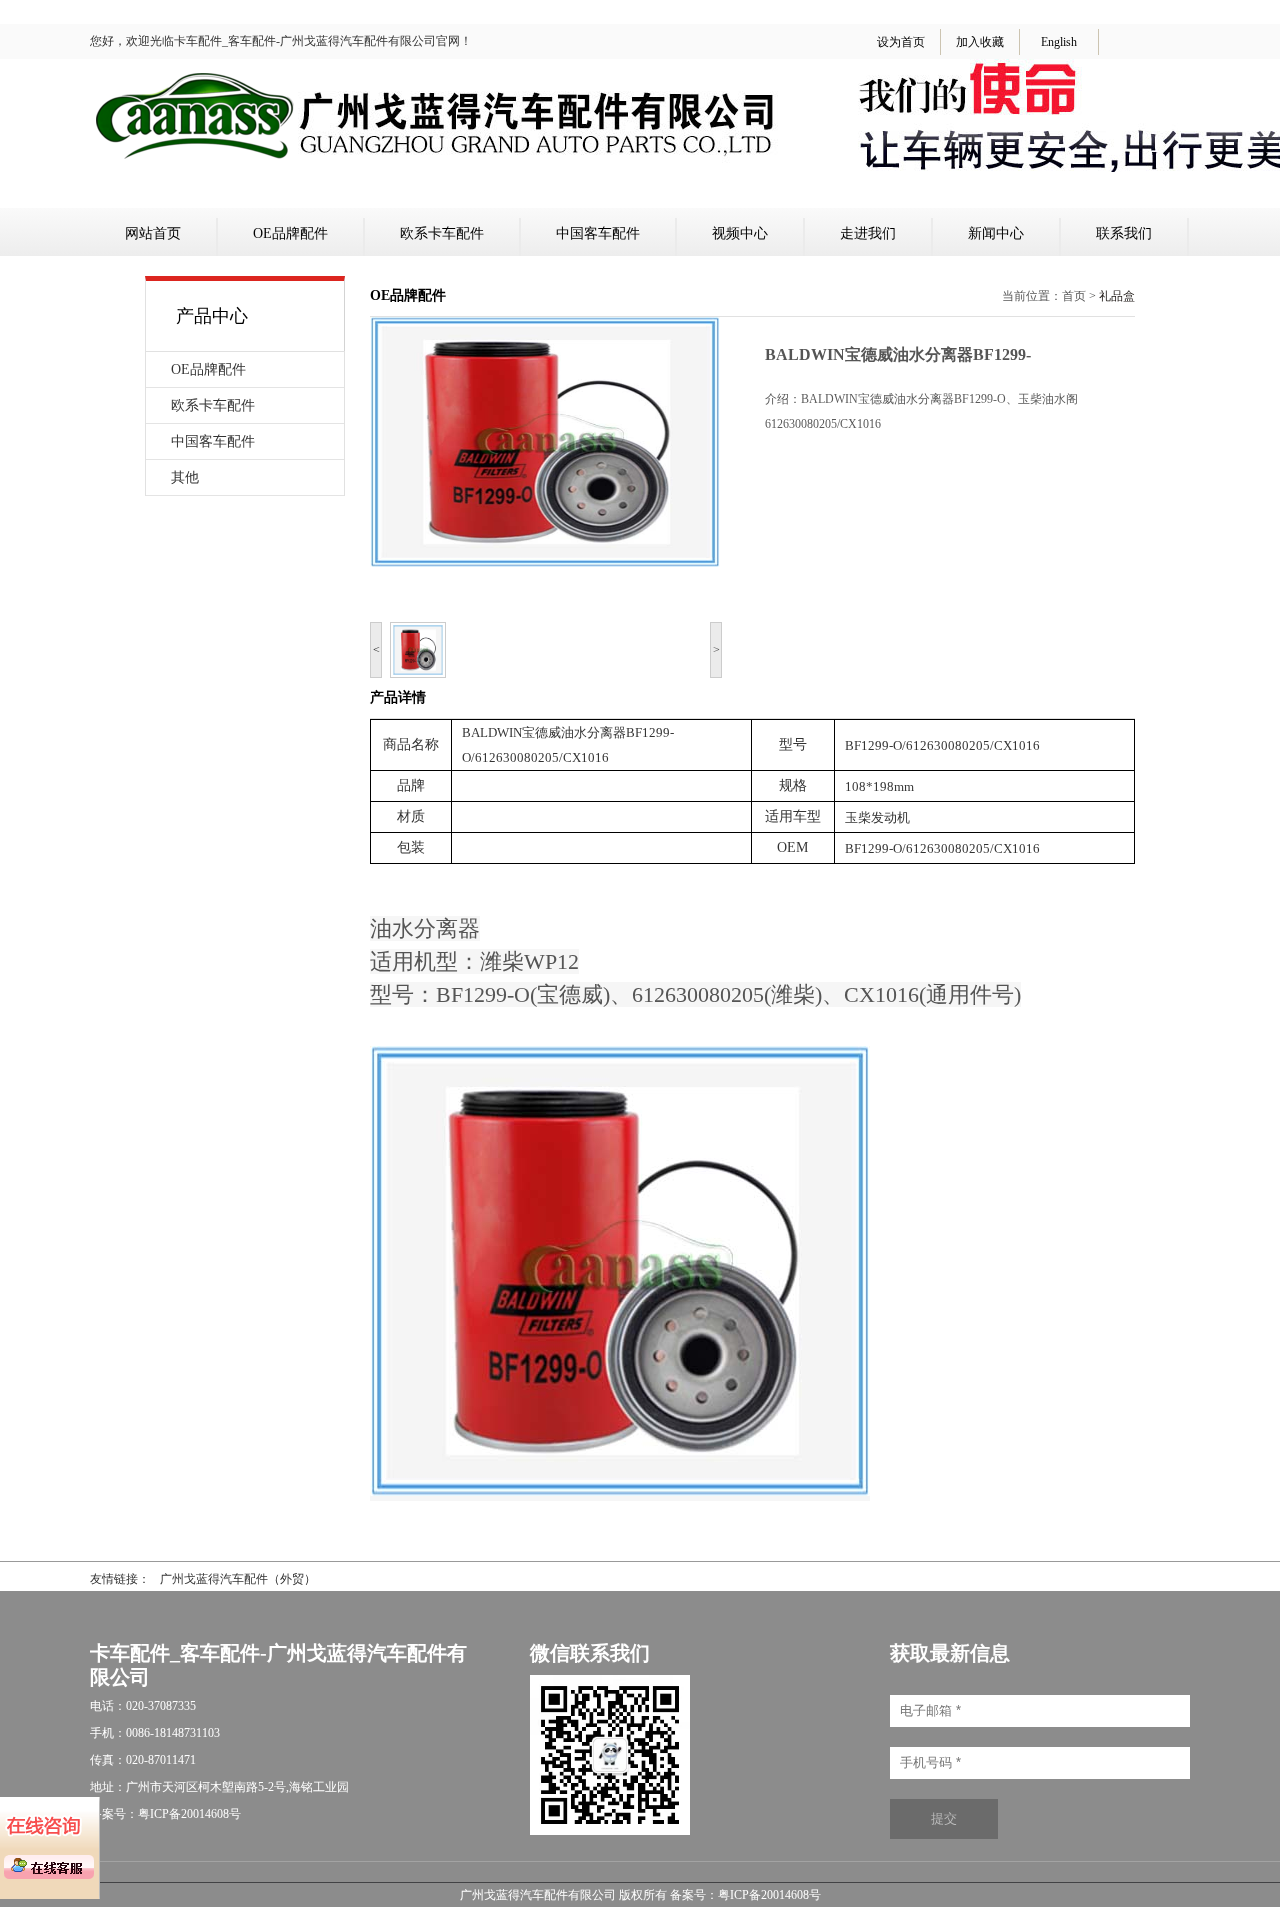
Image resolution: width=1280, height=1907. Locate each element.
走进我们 (868, 233)
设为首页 (901, 42)
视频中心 (740, 233)
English (1059, 42)
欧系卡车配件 (442, 233)
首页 (1074, 296)
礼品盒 (1117, 296)
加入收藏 (980, 42)
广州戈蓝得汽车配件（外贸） (238, 1579)
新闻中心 (996, 233)
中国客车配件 (598, 233)
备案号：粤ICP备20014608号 (745, 1895)
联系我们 (1124, 233)
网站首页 (153, 233)
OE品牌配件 (290, 233)
